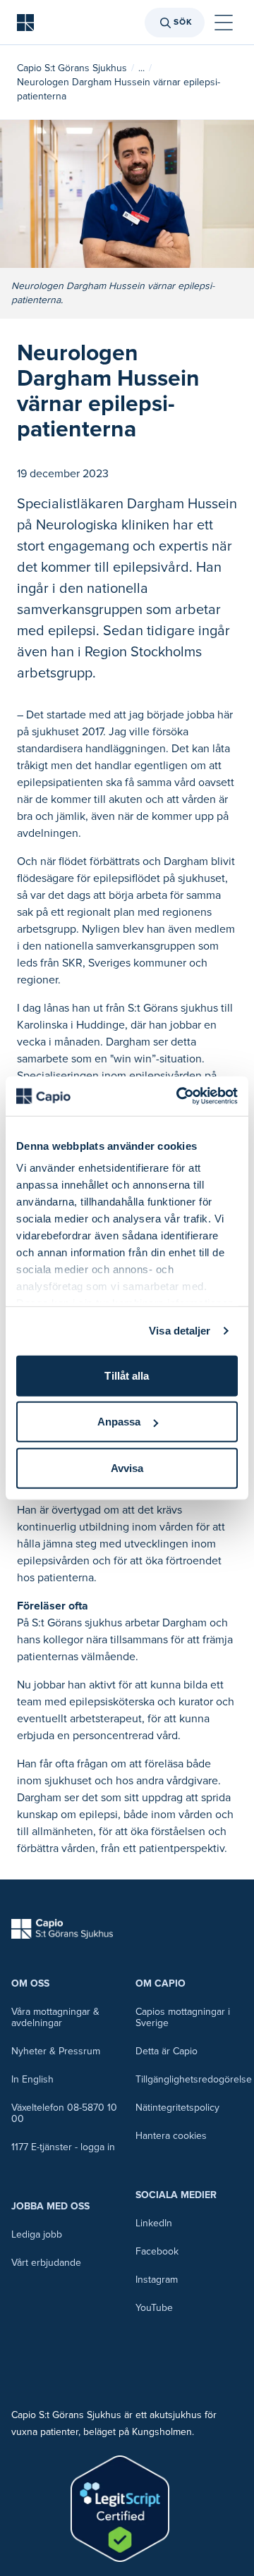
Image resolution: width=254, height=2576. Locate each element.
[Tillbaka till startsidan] (25, 23)
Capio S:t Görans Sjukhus (72, 68)
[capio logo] (62, 1929)
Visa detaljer (180, 1331)
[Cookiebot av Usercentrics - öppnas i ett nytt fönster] (179, 1096)
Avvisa (127, 1467)
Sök (183, 22)
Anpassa (119, 1422)
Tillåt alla (127, 1375)
